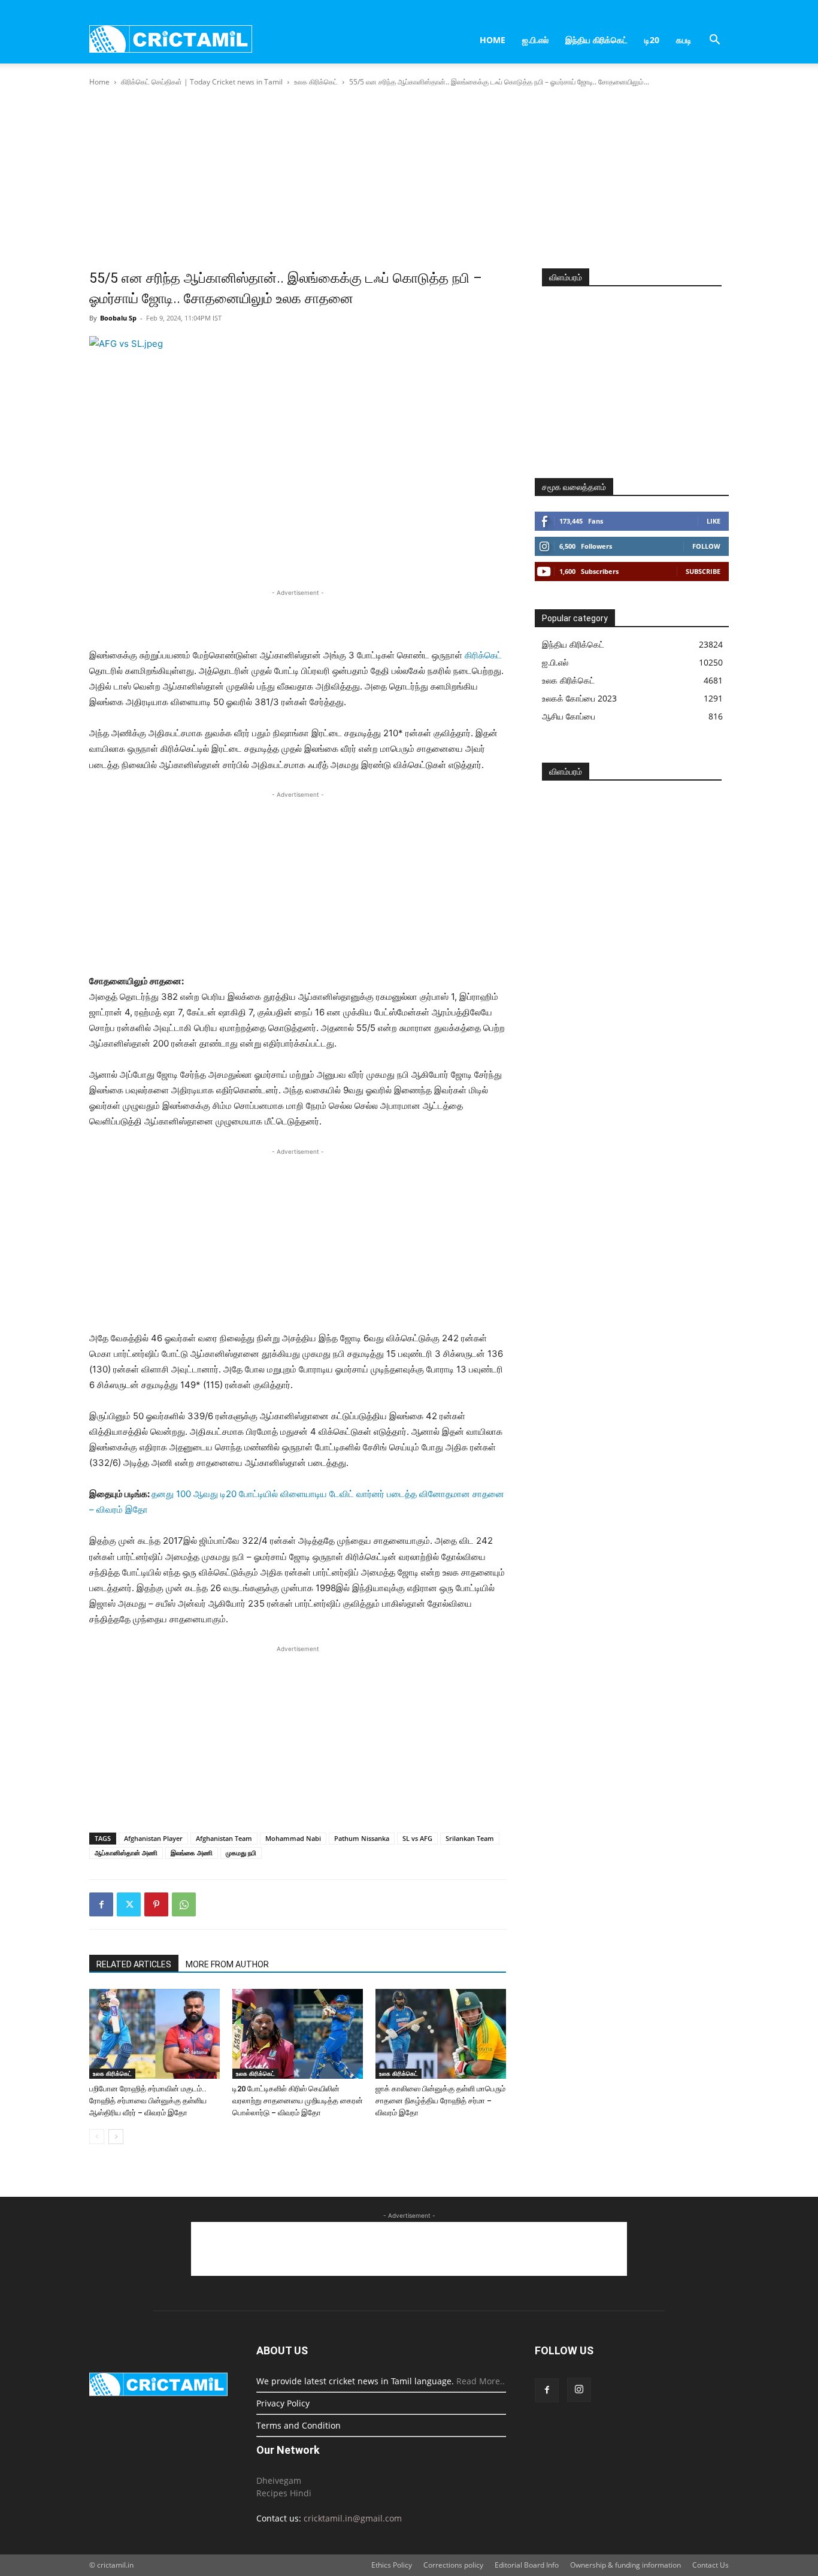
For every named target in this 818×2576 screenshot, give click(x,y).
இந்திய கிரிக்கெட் (596, 40)
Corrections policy (453, 2565)
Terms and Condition (299, 2425)
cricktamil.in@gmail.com (353, 2518)
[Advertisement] (409, 179)
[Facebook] (101, 1904)
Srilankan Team (470, 1838)
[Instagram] (579, 2390)
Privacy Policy (283, 2403)
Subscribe (703, 571)
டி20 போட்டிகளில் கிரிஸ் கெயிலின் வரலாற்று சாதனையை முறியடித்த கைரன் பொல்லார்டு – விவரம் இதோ (298, 2101)
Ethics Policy (392, 2565)
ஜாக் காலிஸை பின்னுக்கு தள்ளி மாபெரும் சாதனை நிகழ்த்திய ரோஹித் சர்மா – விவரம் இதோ (440, 2101)
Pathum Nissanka (362, 1838)
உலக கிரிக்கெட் (316, 82)
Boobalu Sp (118, 318)
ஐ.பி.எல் (535, 40)
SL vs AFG (417, 1838)
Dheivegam (279, 2480)
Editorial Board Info (527, 2565)
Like (714, 521)
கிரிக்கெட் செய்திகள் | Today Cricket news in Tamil (202, 82)
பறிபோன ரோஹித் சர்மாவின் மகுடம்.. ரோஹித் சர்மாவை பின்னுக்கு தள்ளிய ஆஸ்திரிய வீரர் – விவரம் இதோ (148, 2101)
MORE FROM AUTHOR (227, 1964)
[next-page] (116, 2137)
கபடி (684, 40)
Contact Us (711, 2565)
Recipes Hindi (284, 2493)
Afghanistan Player (153, 1838)
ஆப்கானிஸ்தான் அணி (126, 1853)
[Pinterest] (156, 1904)
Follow (706, 546)
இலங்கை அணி (192, 1853)
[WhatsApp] (184, 1904)
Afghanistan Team (224, 1838)
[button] (714, 41)
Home (493, 40)
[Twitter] (129, 1904)
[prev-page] (97, 2137)
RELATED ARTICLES (134, 1964)
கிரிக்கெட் (483, 655)
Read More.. (481, 2381)
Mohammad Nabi (293, 1838)
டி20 (652, 40)
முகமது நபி (241, 1853)
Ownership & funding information (625, 2565)
